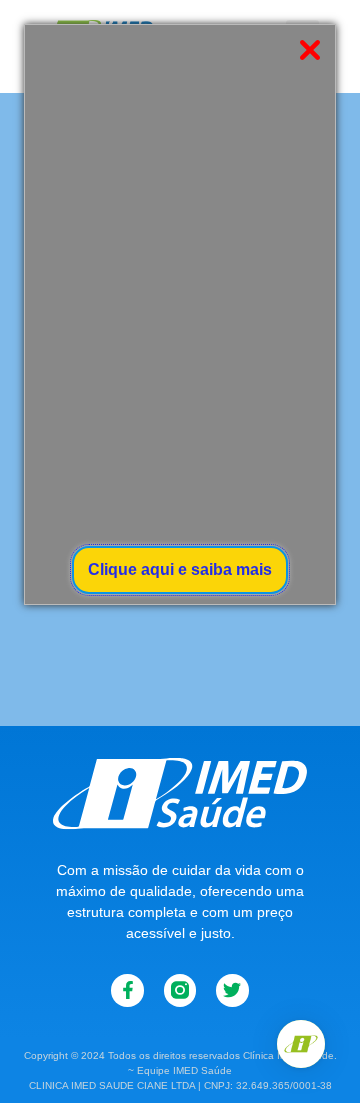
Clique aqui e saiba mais (180, 569)
